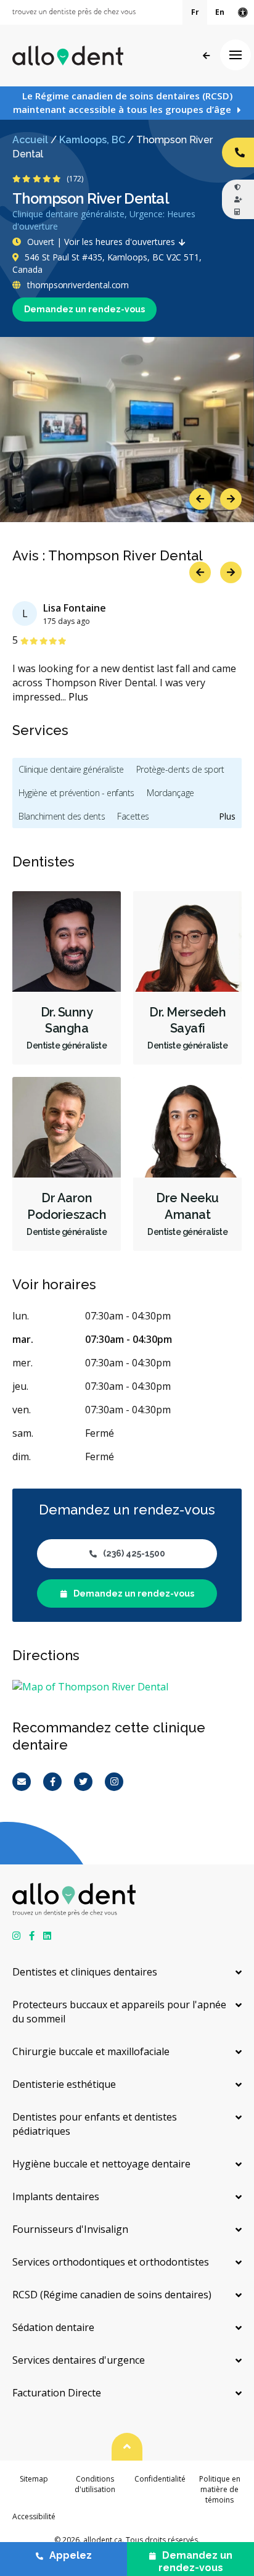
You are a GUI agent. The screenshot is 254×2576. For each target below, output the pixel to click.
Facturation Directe (57, 2393)
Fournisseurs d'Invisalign (70, 2229)
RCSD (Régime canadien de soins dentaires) (112, 2295)
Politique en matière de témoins (220, 2490)
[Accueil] (68, 56)
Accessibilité (34, 2516)
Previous (200, 499)
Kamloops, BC (92, 140)
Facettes (133, 816)
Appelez (71, 2555)
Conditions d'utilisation (95, 2484)
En (220, 12)
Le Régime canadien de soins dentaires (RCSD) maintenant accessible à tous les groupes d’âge (123, 102)
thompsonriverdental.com (77, 285)
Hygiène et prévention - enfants (76, 793)
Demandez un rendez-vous (84, 309)
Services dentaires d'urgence (79, 2360)
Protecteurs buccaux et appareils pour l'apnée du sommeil (119, 2012)
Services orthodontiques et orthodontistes (111, 2262)
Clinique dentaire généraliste (71, 769)
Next (231, 499)
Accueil (30, 140)
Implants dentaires (56, 2196)
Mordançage (170, 793)
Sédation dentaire (53, 2327)
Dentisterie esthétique (64, 2084)
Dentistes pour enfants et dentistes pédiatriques (95, 2124)
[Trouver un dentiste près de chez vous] (74, 12)
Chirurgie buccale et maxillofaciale (91, 2051)
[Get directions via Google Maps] (127, 1687)
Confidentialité (160, 2479)
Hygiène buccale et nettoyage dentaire (101, 2164)
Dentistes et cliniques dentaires (85, 1972)
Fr (195, 12)
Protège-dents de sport (180, 769)
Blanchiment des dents (62, 816)
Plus (78, 697)
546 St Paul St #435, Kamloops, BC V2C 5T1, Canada (107, 263)
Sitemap (34, 2479)
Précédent (206, 56)
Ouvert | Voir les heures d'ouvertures (101, 242)
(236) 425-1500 (134, 1553)
